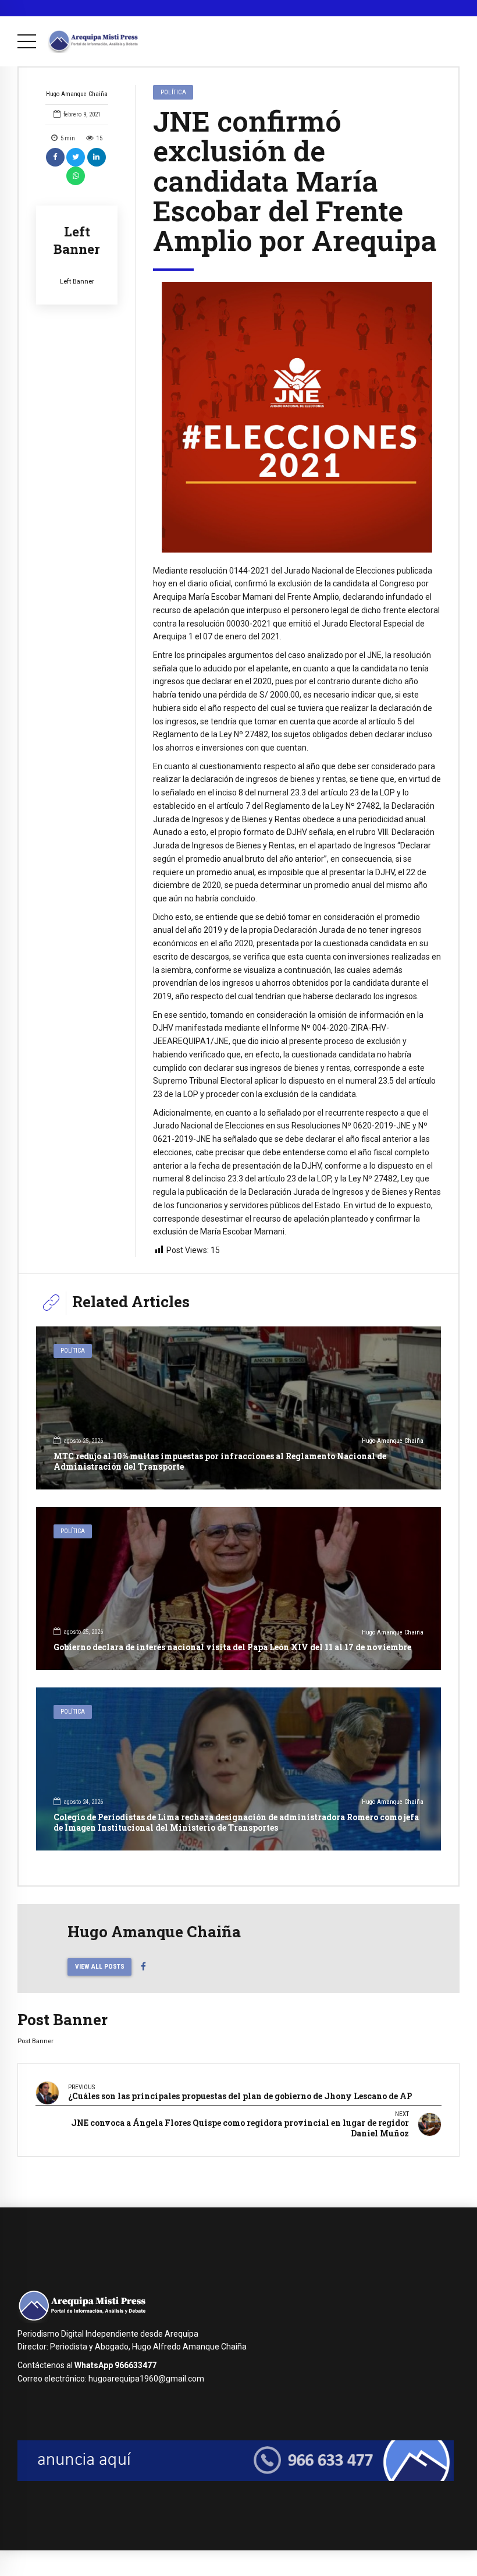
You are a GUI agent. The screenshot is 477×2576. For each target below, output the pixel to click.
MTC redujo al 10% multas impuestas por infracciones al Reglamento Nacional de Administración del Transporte (220, 1461)
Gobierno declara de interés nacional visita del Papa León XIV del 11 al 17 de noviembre (232, 1647)
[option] (297, 417)
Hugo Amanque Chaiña (77, 94)
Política (173, 92)
